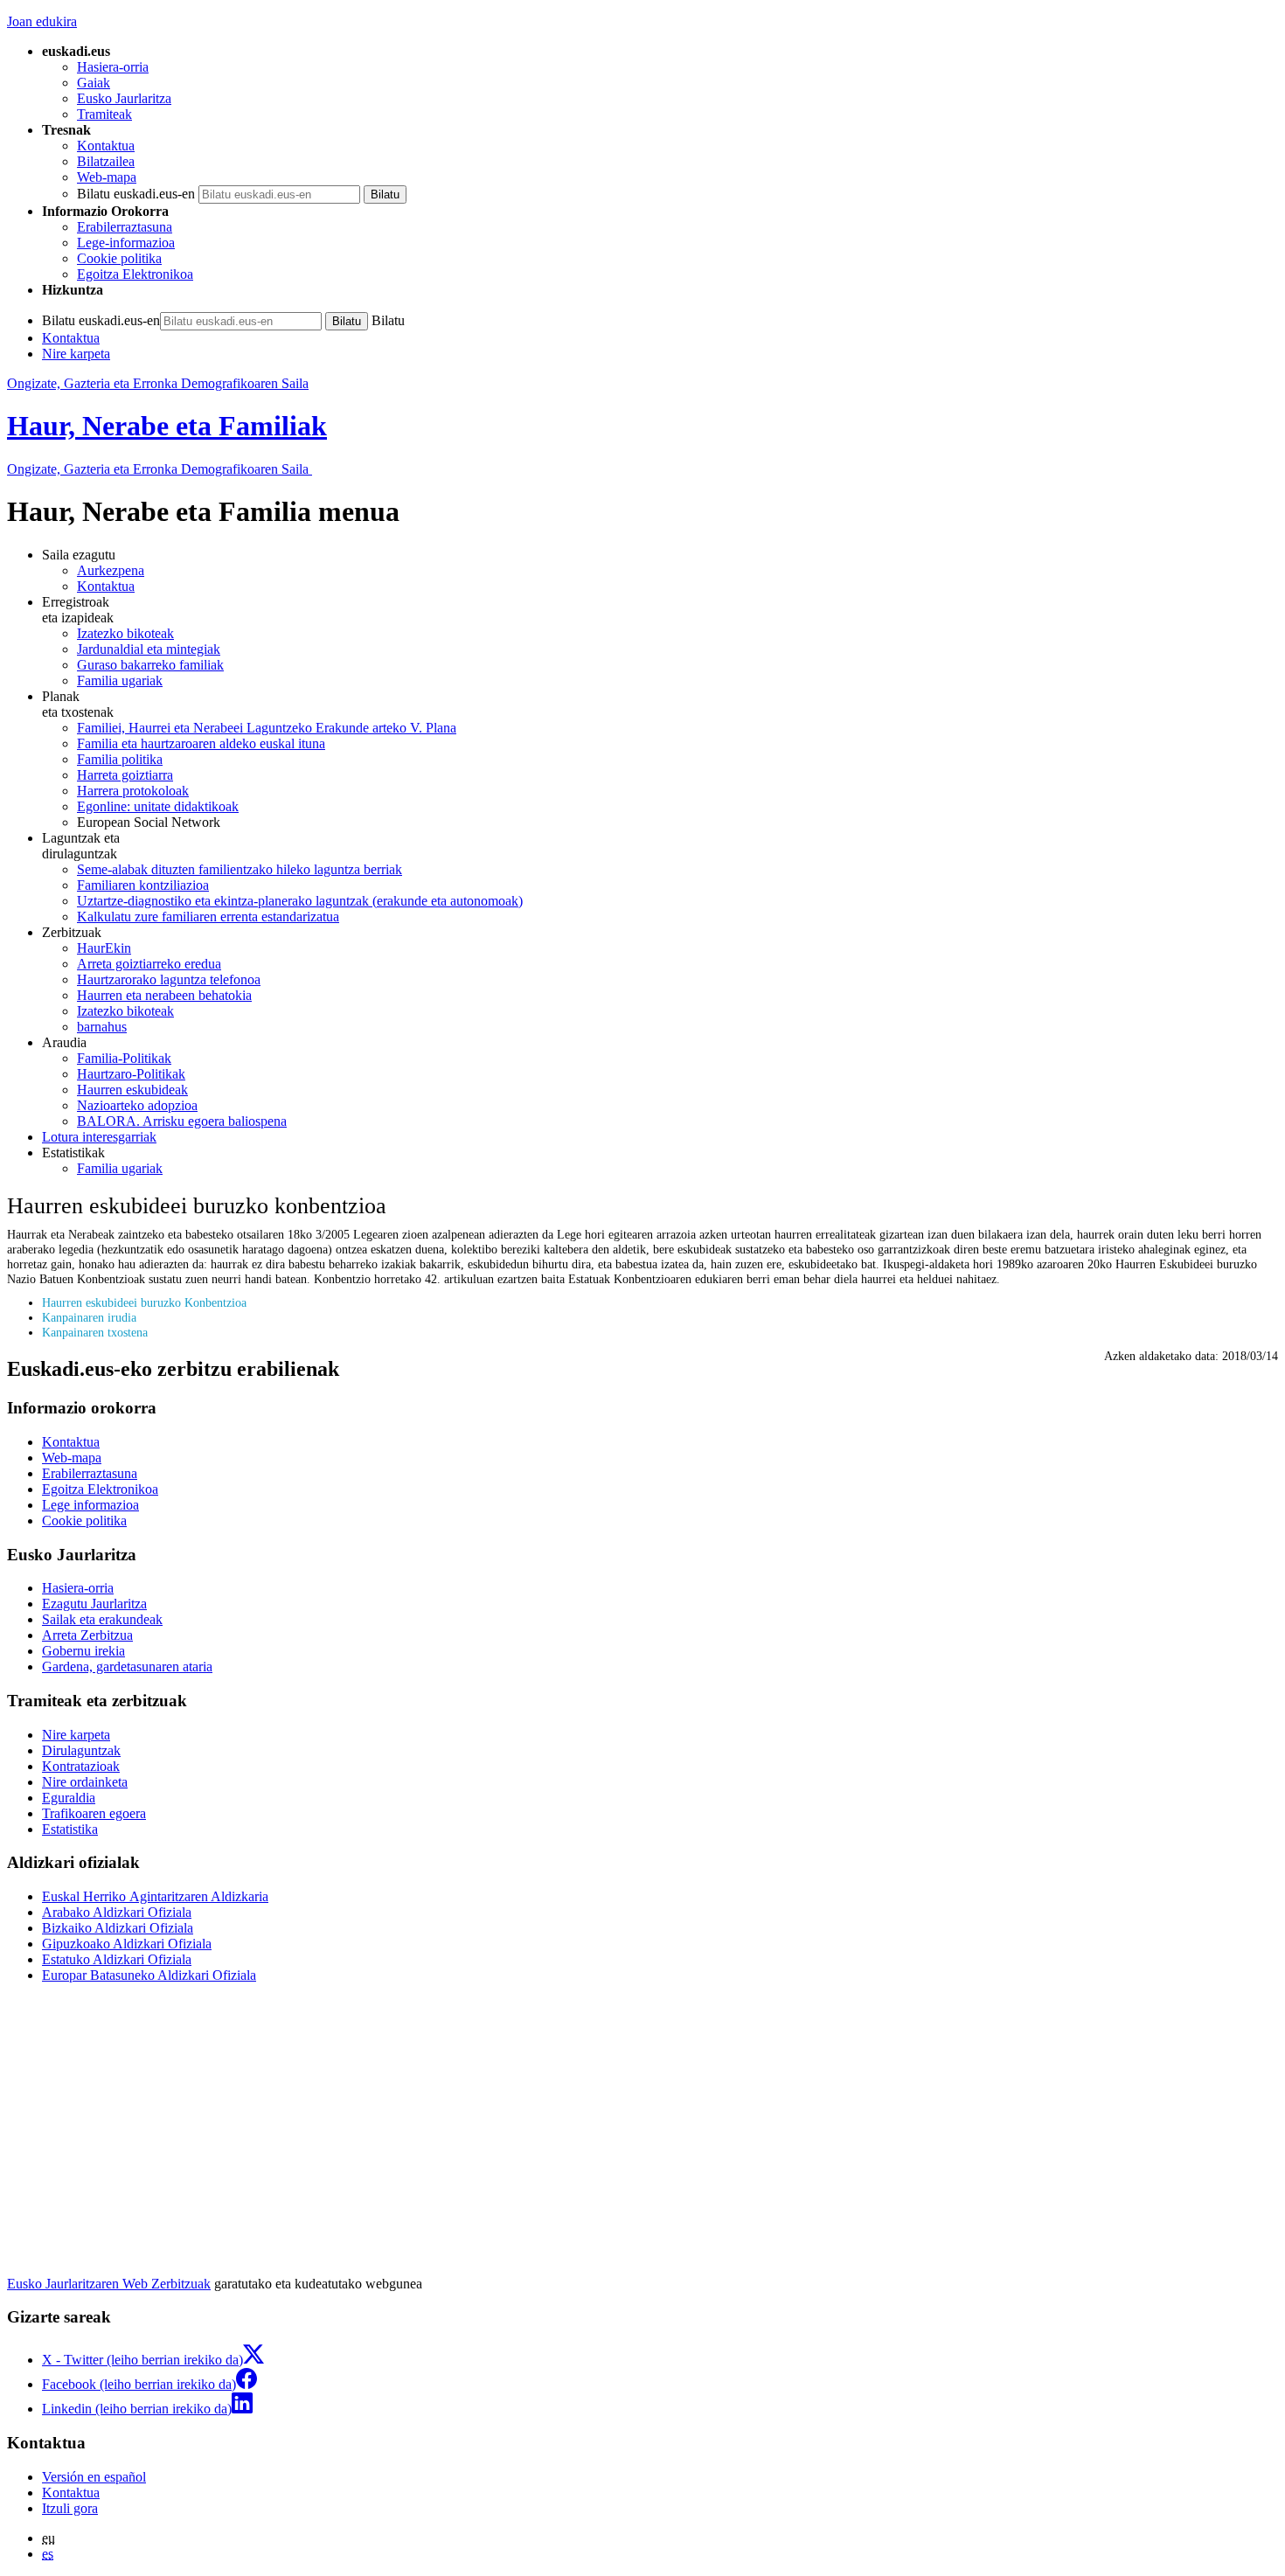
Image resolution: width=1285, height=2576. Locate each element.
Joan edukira (42, 21)
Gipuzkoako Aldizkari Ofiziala (127, 1944)
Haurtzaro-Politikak (131, 1074)
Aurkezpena (111, 570)
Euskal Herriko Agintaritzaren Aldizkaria (155, 1896)
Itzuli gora (70, 2508)
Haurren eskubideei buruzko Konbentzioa (144, 1302)
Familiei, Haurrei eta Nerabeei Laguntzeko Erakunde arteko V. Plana (267, 728)
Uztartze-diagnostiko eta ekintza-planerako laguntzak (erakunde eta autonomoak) (300, 901)
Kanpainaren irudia (89, 1317)
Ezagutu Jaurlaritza (94, 1604)
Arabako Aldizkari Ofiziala (117, 1912)
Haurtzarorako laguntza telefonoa (169, 979)
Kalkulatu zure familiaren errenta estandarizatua (208, 917)
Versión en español (94, 2477)
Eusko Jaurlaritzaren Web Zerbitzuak (109, 2284)
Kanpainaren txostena (95, 1332)
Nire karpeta (76, 354)
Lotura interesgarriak (99, 1137)
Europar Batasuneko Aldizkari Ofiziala (149, 1975)
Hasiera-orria (113, 67)
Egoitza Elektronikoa (135, 274)
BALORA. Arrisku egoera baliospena (182, 1121)
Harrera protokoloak (133, 791)
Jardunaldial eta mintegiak (149, 649)
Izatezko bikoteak (125, 633)
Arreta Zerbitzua (87, 1635)
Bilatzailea (106, 161)
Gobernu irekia (83, 1651)
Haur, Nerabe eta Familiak (167, 426)
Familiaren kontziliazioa (143, 885)
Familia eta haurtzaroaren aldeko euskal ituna (201, 743)
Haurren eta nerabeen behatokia (164, 995)
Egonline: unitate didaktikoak (158, 806)
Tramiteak (104, 114)
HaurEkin (104, 948)
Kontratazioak (81, 1766)
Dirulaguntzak (81, 1750)
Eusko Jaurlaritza (124, 98)
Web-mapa (107, 177)
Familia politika (120, 759)
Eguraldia (69, 1798)
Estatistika (70, 1829)
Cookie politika (119, 258)
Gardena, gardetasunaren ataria (127, 1666)
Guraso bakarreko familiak (150, 665)
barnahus (102, 1027)
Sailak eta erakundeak (102, 1619)
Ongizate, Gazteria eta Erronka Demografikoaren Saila (158, 383)
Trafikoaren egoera (94, 1813)
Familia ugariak (120, 680)
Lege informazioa (90, 1505)
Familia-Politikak (124, 1058)
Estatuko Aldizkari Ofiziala (117, 1959)
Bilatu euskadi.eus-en (136, 194)
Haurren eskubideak (132, 1090)
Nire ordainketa (85, 1782)
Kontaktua (106, 146)
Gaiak (94, 83)
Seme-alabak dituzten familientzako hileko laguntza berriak (240, 869)
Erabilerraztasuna (125, 227)
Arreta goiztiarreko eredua (149, 964)
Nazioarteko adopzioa (137, 1105)
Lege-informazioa (126, 243)
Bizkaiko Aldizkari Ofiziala (118, 1928)
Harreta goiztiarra (125, 775)
